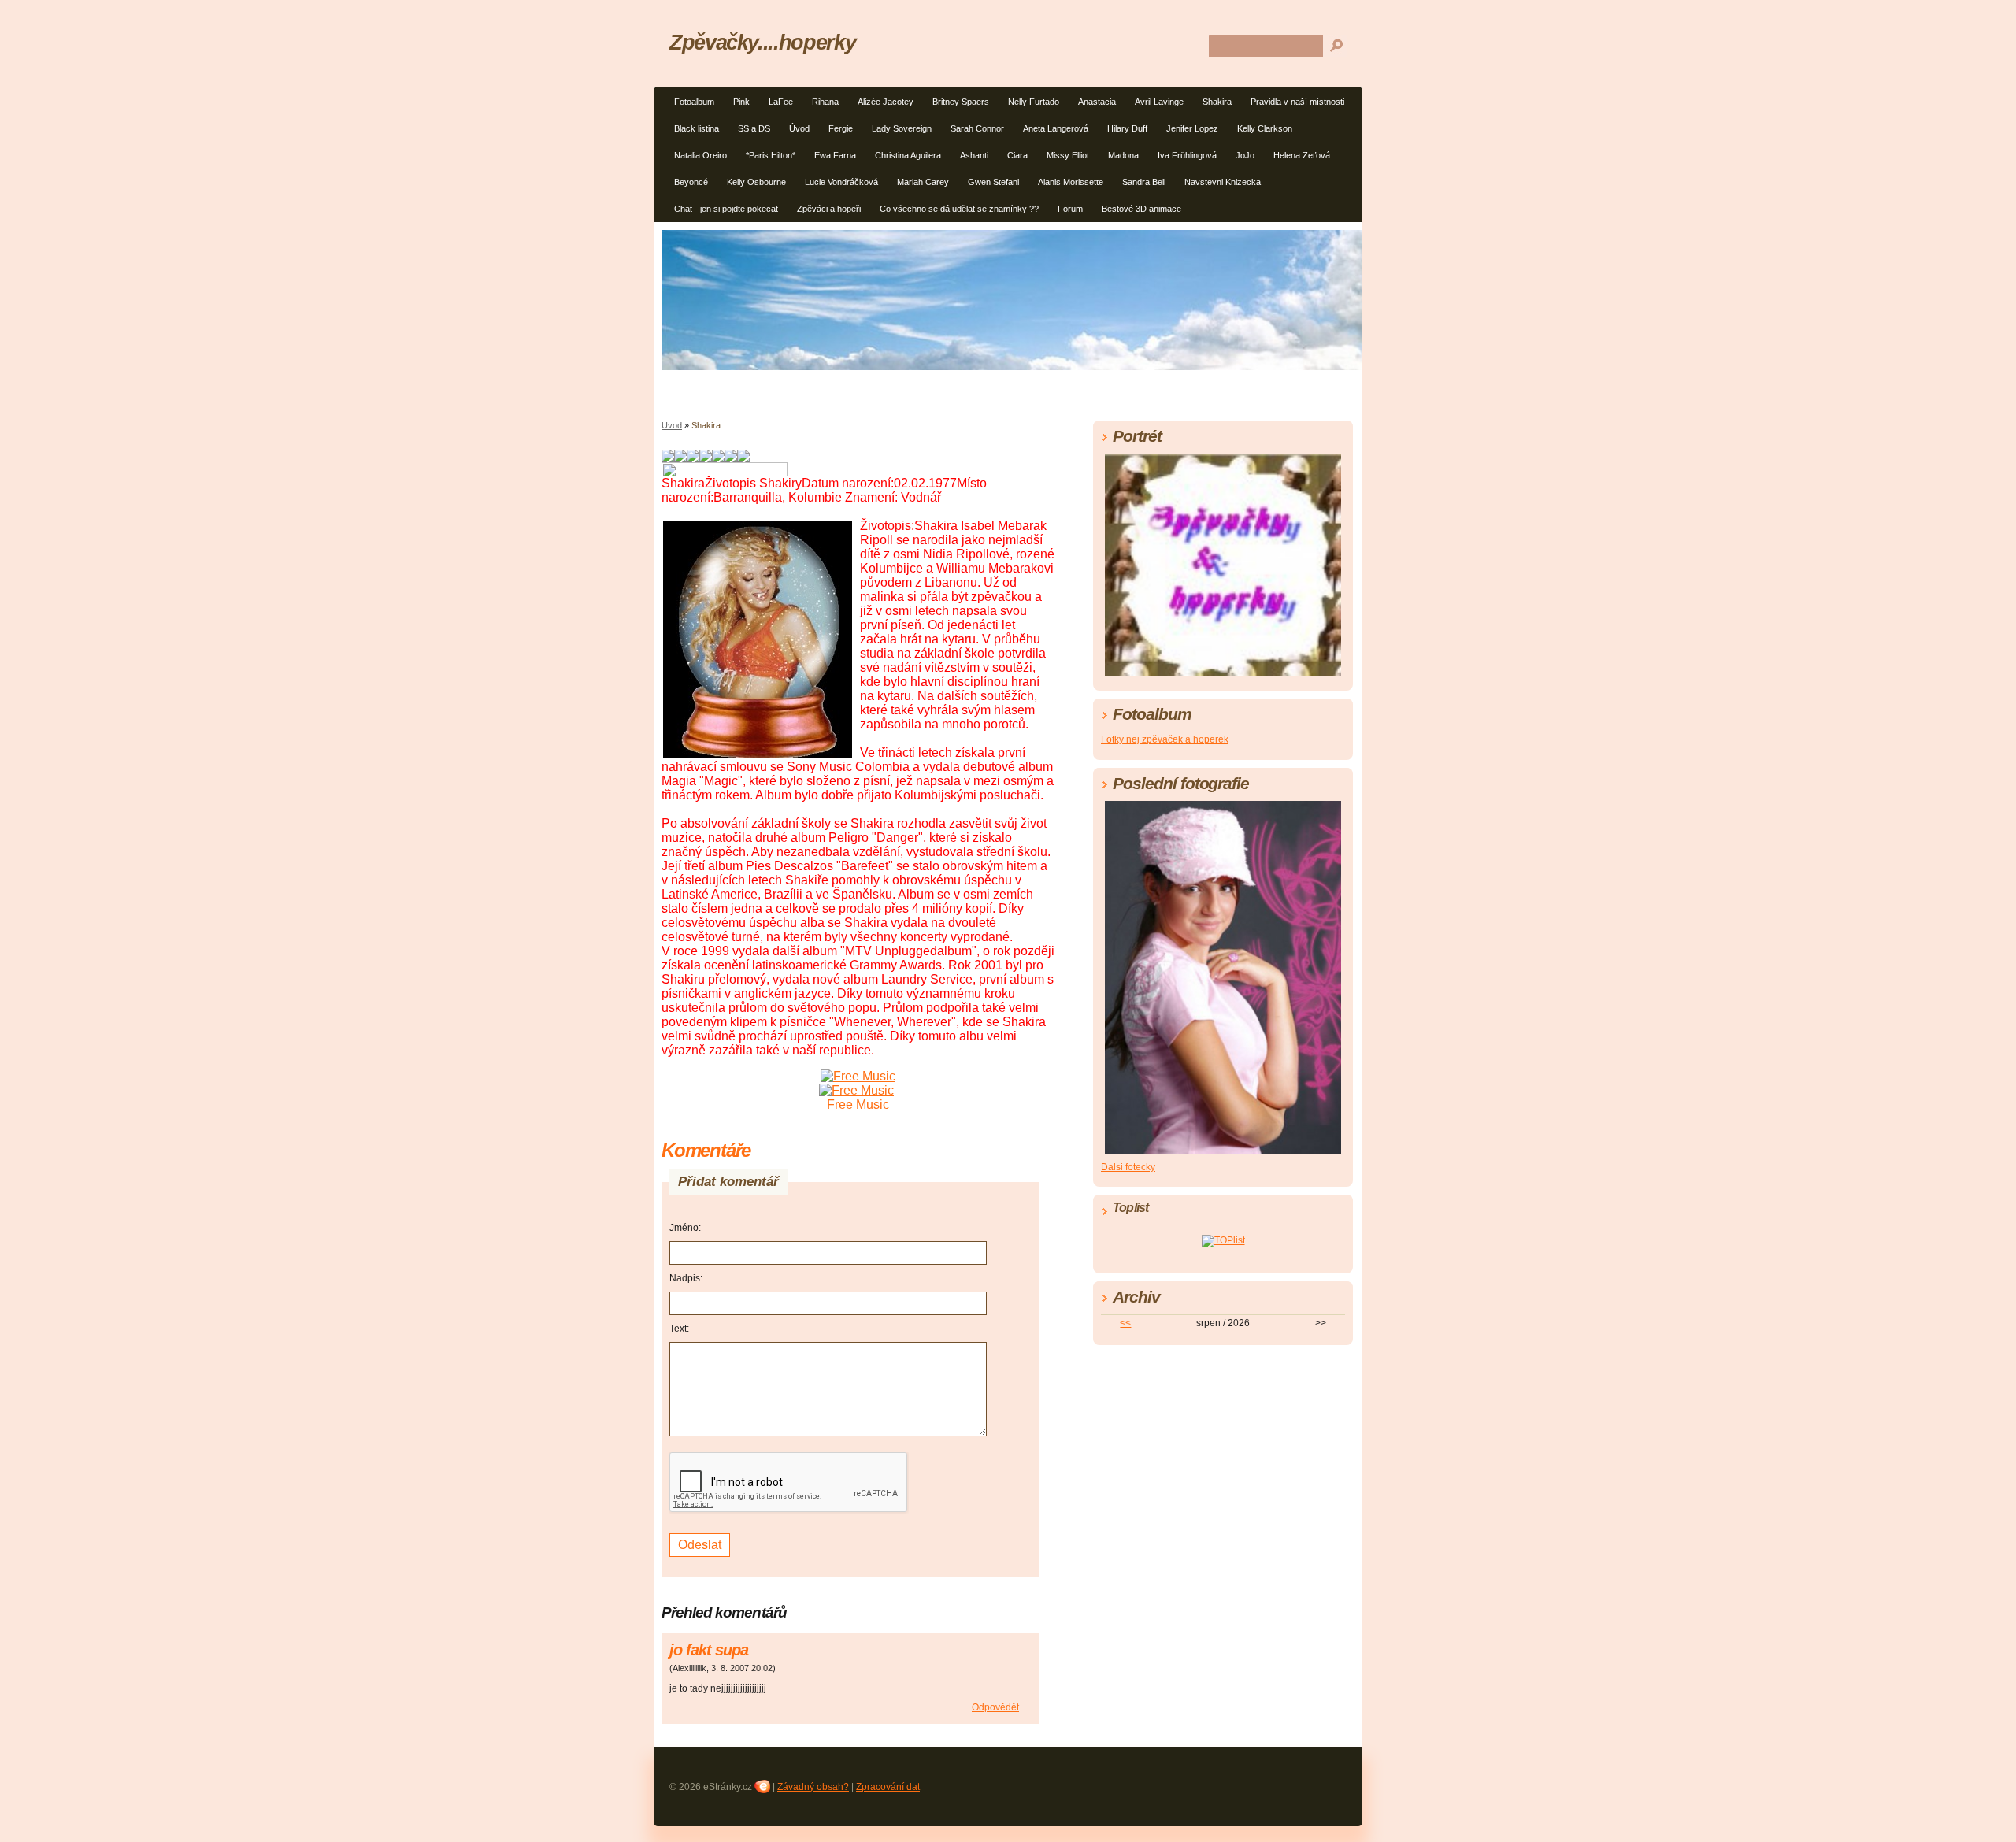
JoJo (1245, 155)
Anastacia (1097, 102)
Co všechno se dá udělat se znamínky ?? (959, 209)
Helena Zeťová (1302, 155)
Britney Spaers (961, 102)
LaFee (781, 102)
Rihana (825, 102)
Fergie (841, 128)
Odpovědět (995, 1707)
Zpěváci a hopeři (829, 209)
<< (1125, 1323)
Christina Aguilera (908, 155)
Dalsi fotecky (1128, 1167)
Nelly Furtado (1034, 102)
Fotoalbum (694, 102)
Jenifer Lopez (1192, 128)
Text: (679, 1329)
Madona (1123, 155)
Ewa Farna (835, 155)
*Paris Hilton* (771, 155)
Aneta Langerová (1056, 128)
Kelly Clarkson (1265, 128)
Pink (741, 102)
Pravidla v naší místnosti (1297, 102)
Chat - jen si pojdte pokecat (726, 209)
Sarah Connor (977, 128)
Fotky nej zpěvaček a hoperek (1165, 739)
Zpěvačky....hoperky (762, 42)
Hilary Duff (1127, 128)
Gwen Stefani (993, 182)
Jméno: (685, 1228)
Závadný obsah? (813, 1787)
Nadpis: (686, 1278)
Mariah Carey (923, 182)
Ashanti (974, 155)
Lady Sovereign (902, 128)
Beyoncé (691, 182)
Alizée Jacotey (886, 102)
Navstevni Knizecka (1223, 182)
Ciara (1017, 155)
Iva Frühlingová (1187, 155)
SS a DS (754, 128)
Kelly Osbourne (756, 182)
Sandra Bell (1144, 182)
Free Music (858, 1104)
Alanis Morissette (1071, 182)
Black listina (697, 128)
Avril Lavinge (1159, 102)
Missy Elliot (1068, 155)
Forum (1070, 209)
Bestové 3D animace (1141, 209)
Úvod (799, 128)
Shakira (1217, 102)
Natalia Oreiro (700, 155)
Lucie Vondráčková (841, 182)
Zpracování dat (888, 1787)
